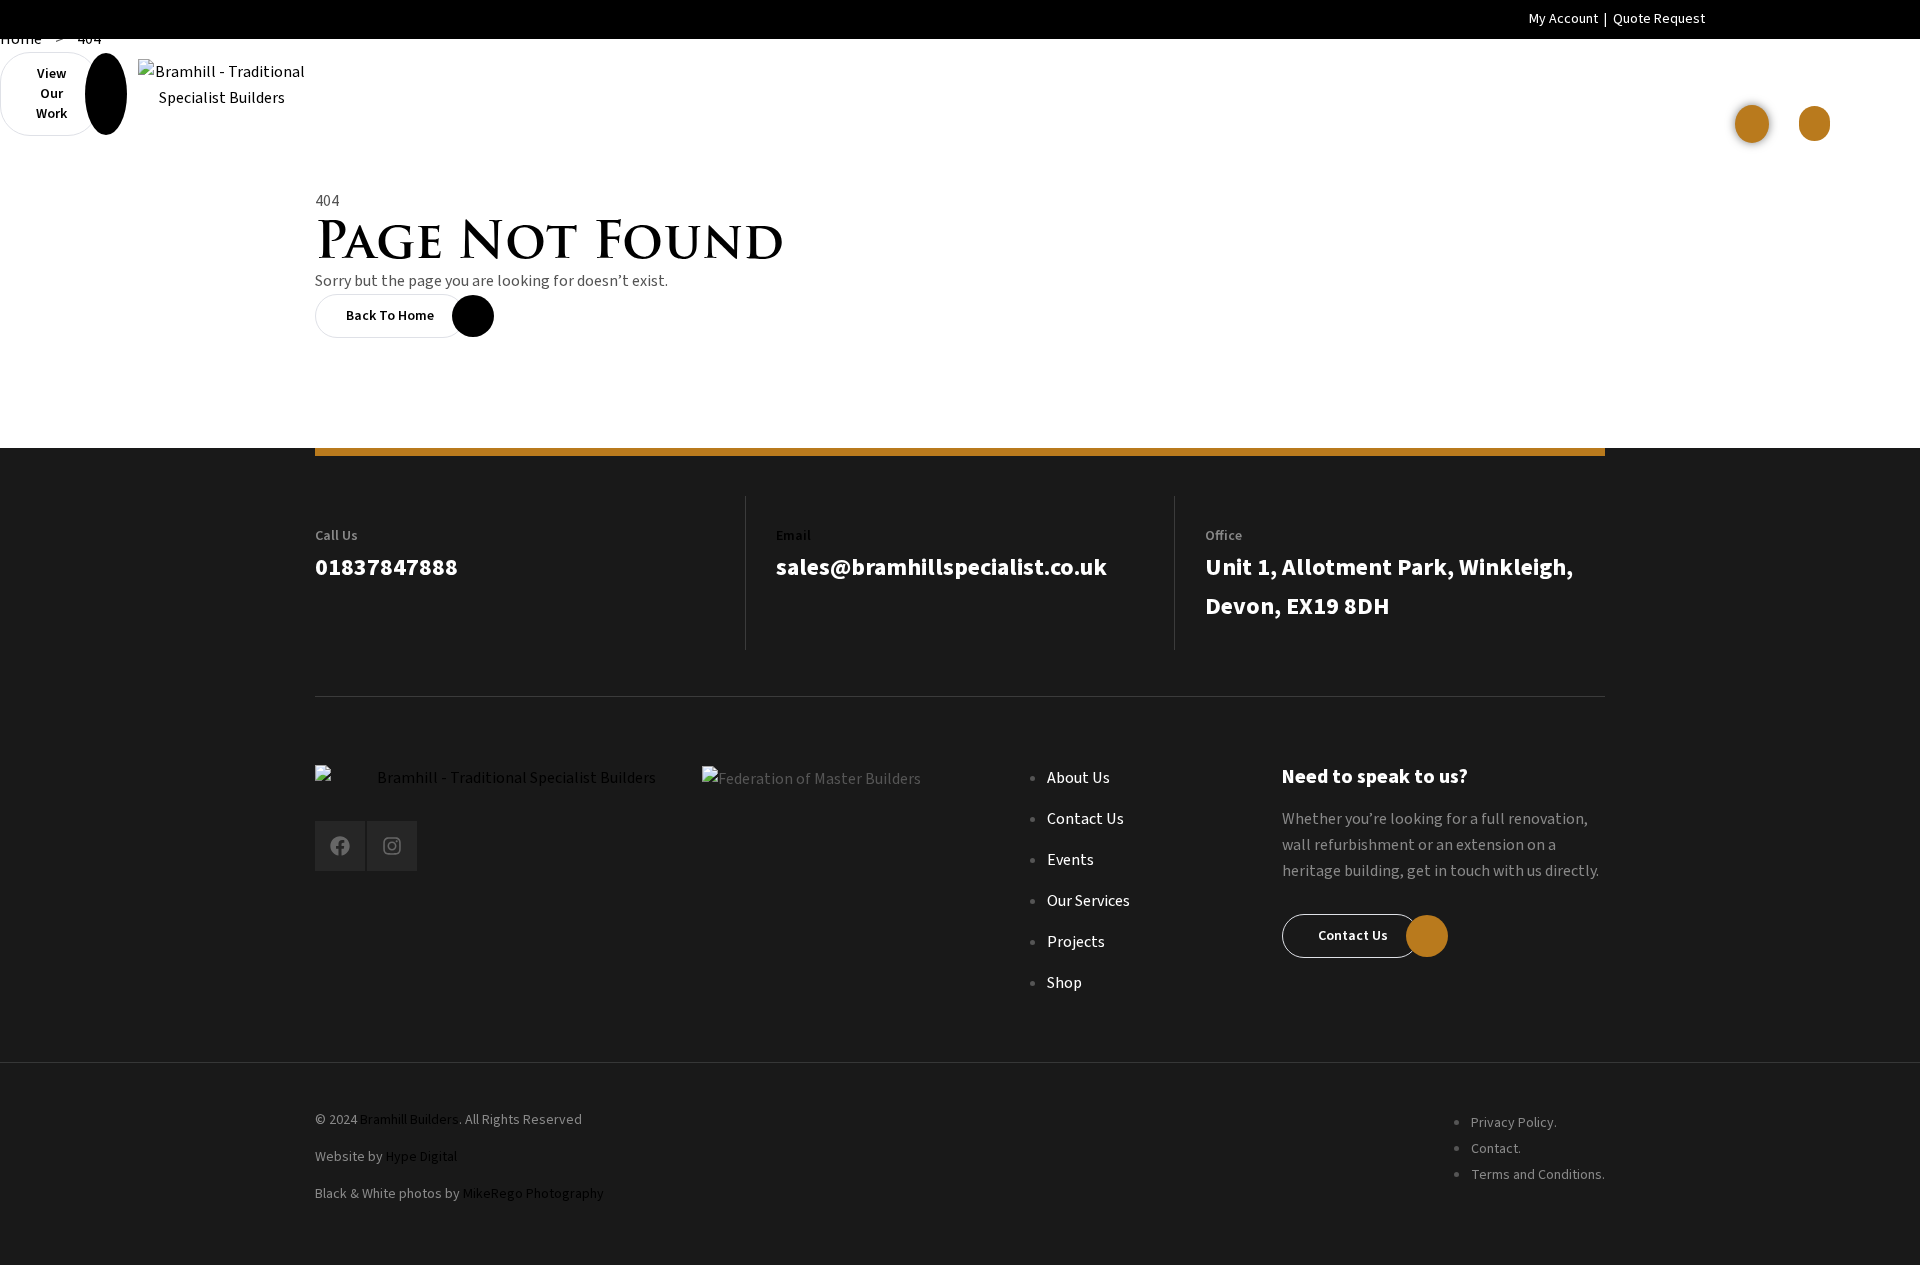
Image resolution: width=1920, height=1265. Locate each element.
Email (793, 536)
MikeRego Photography (533, 1194)
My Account (1563, 19)
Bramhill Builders (409, 1120)
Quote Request (1659, 19)
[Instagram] (392, 846)
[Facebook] (340, 846)
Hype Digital (421, 1157)
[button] (1814, 123)
